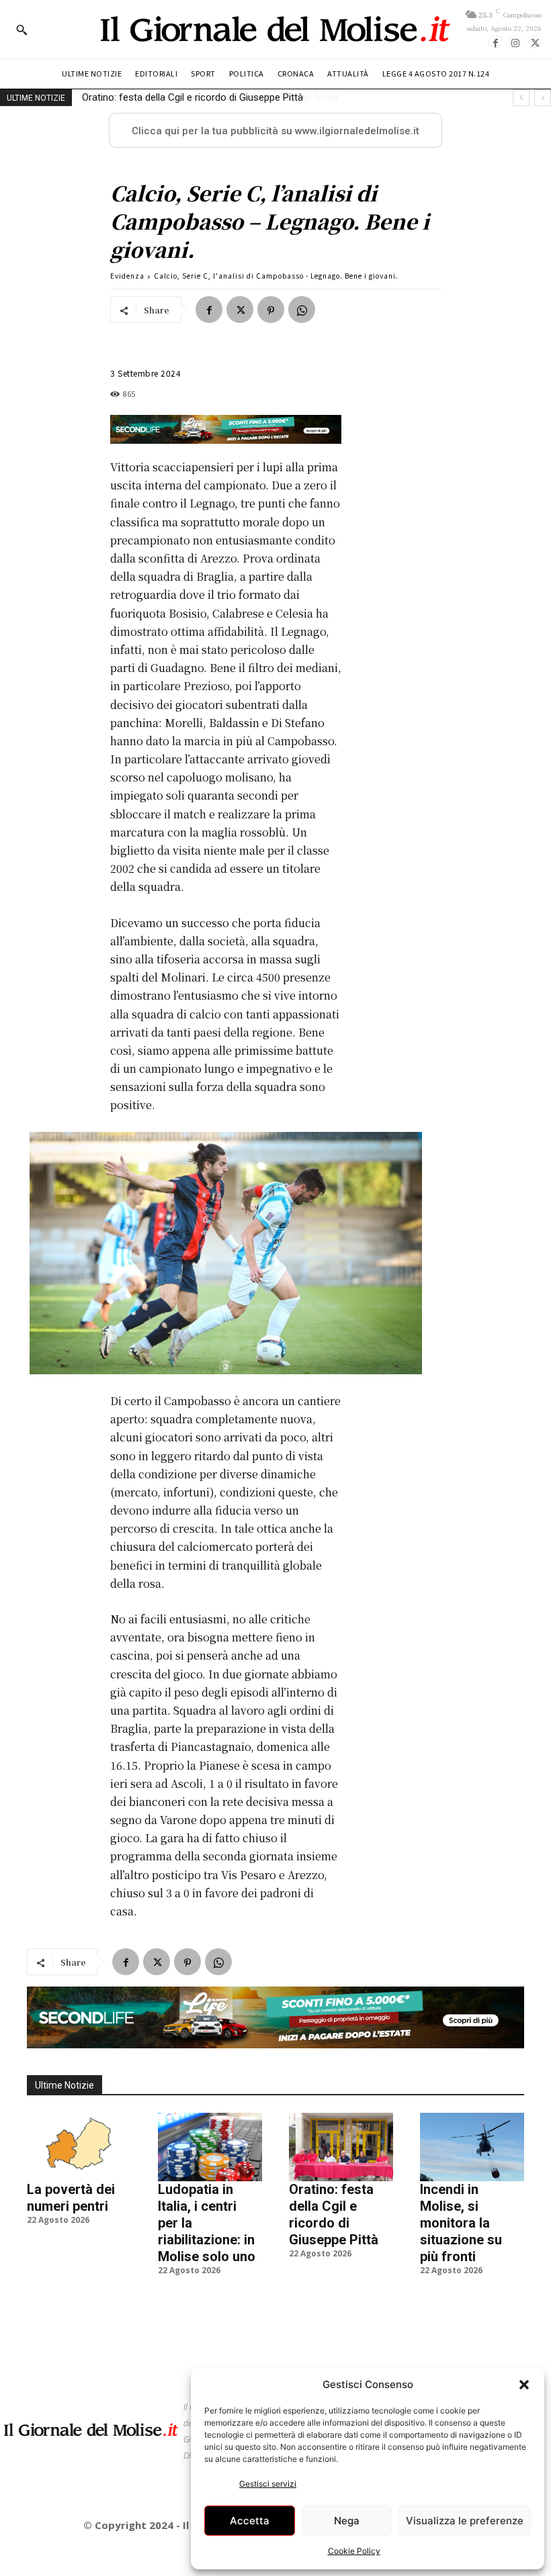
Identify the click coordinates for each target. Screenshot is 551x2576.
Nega (347, 2521)
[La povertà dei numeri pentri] (79, 2147)
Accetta (250, 2521)
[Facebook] (495, 42)
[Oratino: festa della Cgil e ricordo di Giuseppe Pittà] (341, 2147)
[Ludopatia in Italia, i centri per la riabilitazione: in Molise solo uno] (210, 2147)
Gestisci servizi (268, 2484)
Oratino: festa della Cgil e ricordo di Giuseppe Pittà (334, 2214)
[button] (524, 2385)
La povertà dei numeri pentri (71, 2198)
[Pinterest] (271, 309)
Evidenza (127, 276)
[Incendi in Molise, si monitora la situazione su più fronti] (472, 2147)
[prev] (521, 98)
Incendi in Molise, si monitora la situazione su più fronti (203, 97)
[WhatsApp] (302, 309)
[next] (543, 98)
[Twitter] (535, 42)
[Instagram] (515, 42)
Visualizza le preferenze (465, 2521)
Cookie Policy (354, 2551)
